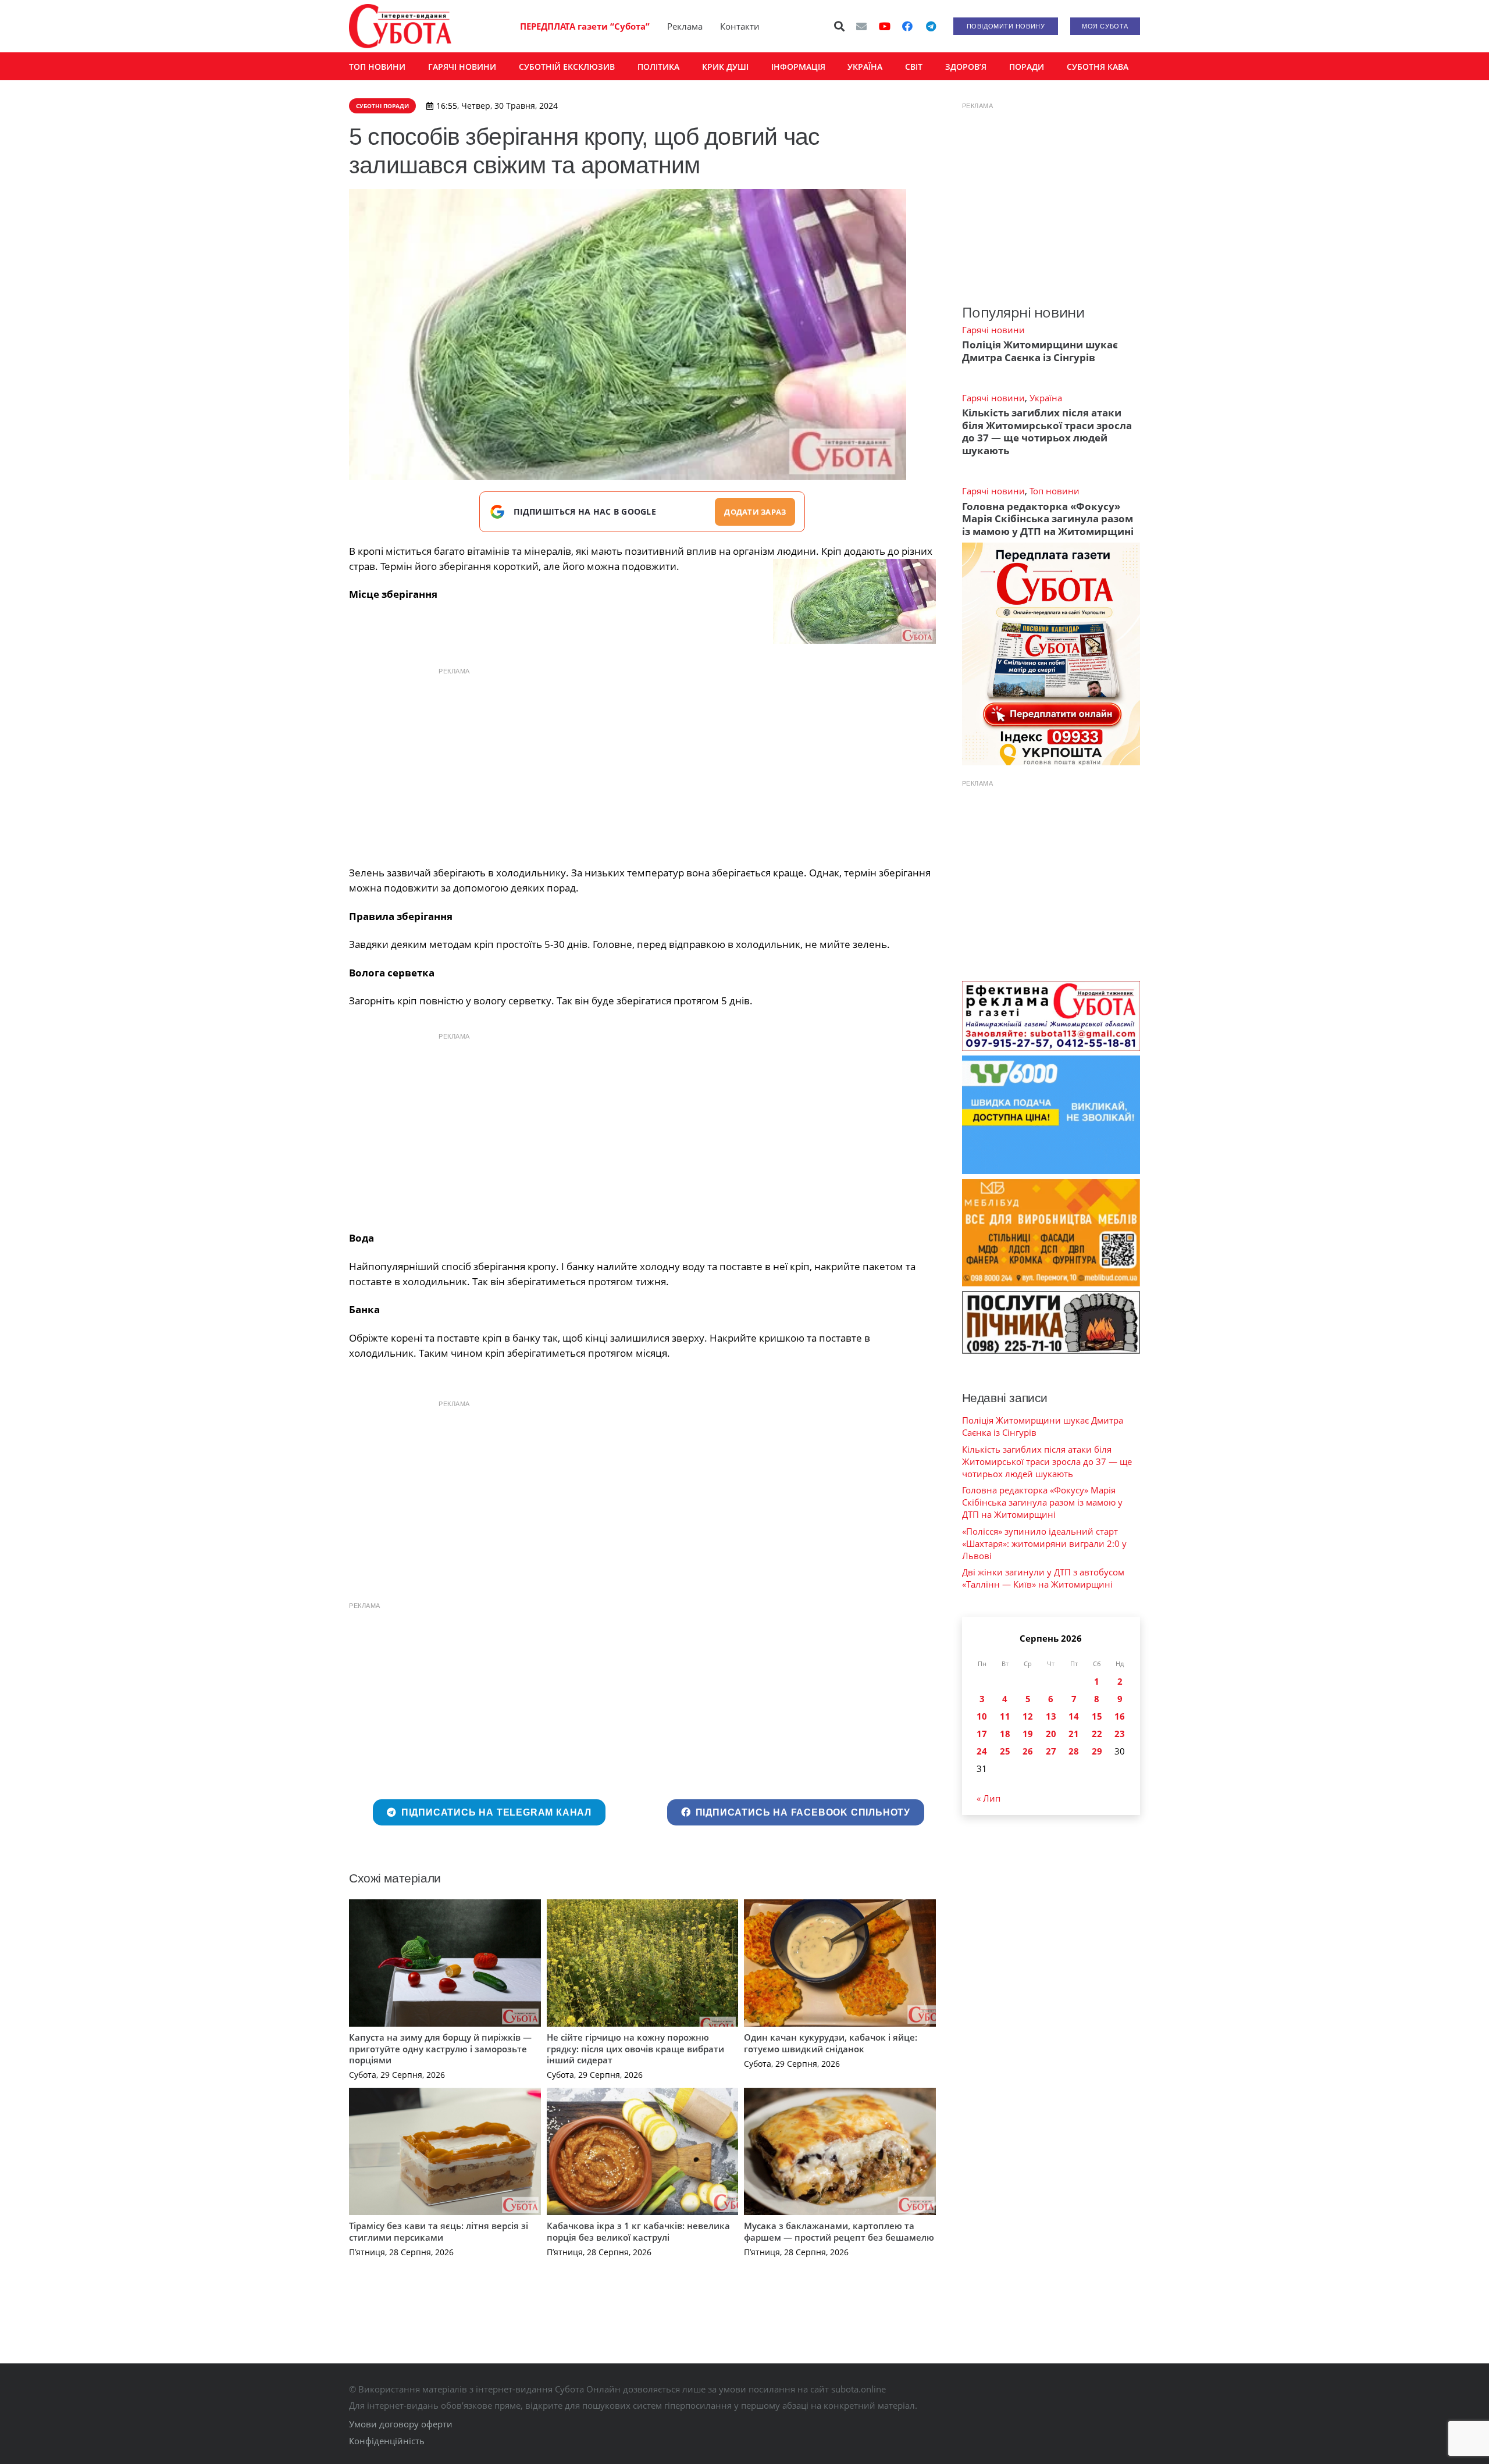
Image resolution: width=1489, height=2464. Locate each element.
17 (982, 1734)
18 (1005, 1734)
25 (1005, 1751)
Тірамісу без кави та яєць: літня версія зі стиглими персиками (439, 2231)
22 (1097, 1734)
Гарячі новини (993, 330)
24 (982, 1751)
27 (1051, 1751)
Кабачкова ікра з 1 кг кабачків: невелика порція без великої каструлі (638, 2231)
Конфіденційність (387, 2441)
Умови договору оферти (401, 2424)
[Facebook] (907, 26)
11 (1005, 1716)
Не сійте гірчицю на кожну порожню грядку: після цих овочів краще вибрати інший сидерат (635, 2048)
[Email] (861, 26)
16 (1120, 1716)
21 (1074, 1734)
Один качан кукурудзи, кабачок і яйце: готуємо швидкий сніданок (831, 2043)
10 (982, 1716)
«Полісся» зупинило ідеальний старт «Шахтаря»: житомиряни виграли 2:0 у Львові (1044, 1543)
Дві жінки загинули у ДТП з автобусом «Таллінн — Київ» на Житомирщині (1043, 1578)
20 (1051, 1734)
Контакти (740, 26)
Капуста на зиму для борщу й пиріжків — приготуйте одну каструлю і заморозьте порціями (440, 2048)
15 (1097, 1716)
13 (1051, 1716)
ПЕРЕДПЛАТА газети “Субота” (585, 26)
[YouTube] (885, 26)
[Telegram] (931, 26)
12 (1028, 1716)
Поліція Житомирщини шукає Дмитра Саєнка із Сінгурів (1040, 351)
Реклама (685, 26)
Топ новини (1055, 491)
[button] (840, 26)
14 (1074, 1716)
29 (1097, 1751)
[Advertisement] (642, 764)
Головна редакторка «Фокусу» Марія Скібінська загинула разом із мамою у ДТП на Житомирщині (1048, 519)
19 (1028, 1734)
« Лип (988, 1798)
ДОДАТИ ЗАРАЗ (755, 512)
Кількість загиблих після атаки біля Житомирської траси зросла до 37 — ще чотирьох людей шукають (1047, 431)
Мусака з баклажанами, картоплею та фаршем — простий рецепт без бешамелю (839, 2231)
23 (1120, 1734)
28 (1074, 1751)
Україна (1046, 398)
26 (1028, 1751)
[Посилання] (400, 26)
